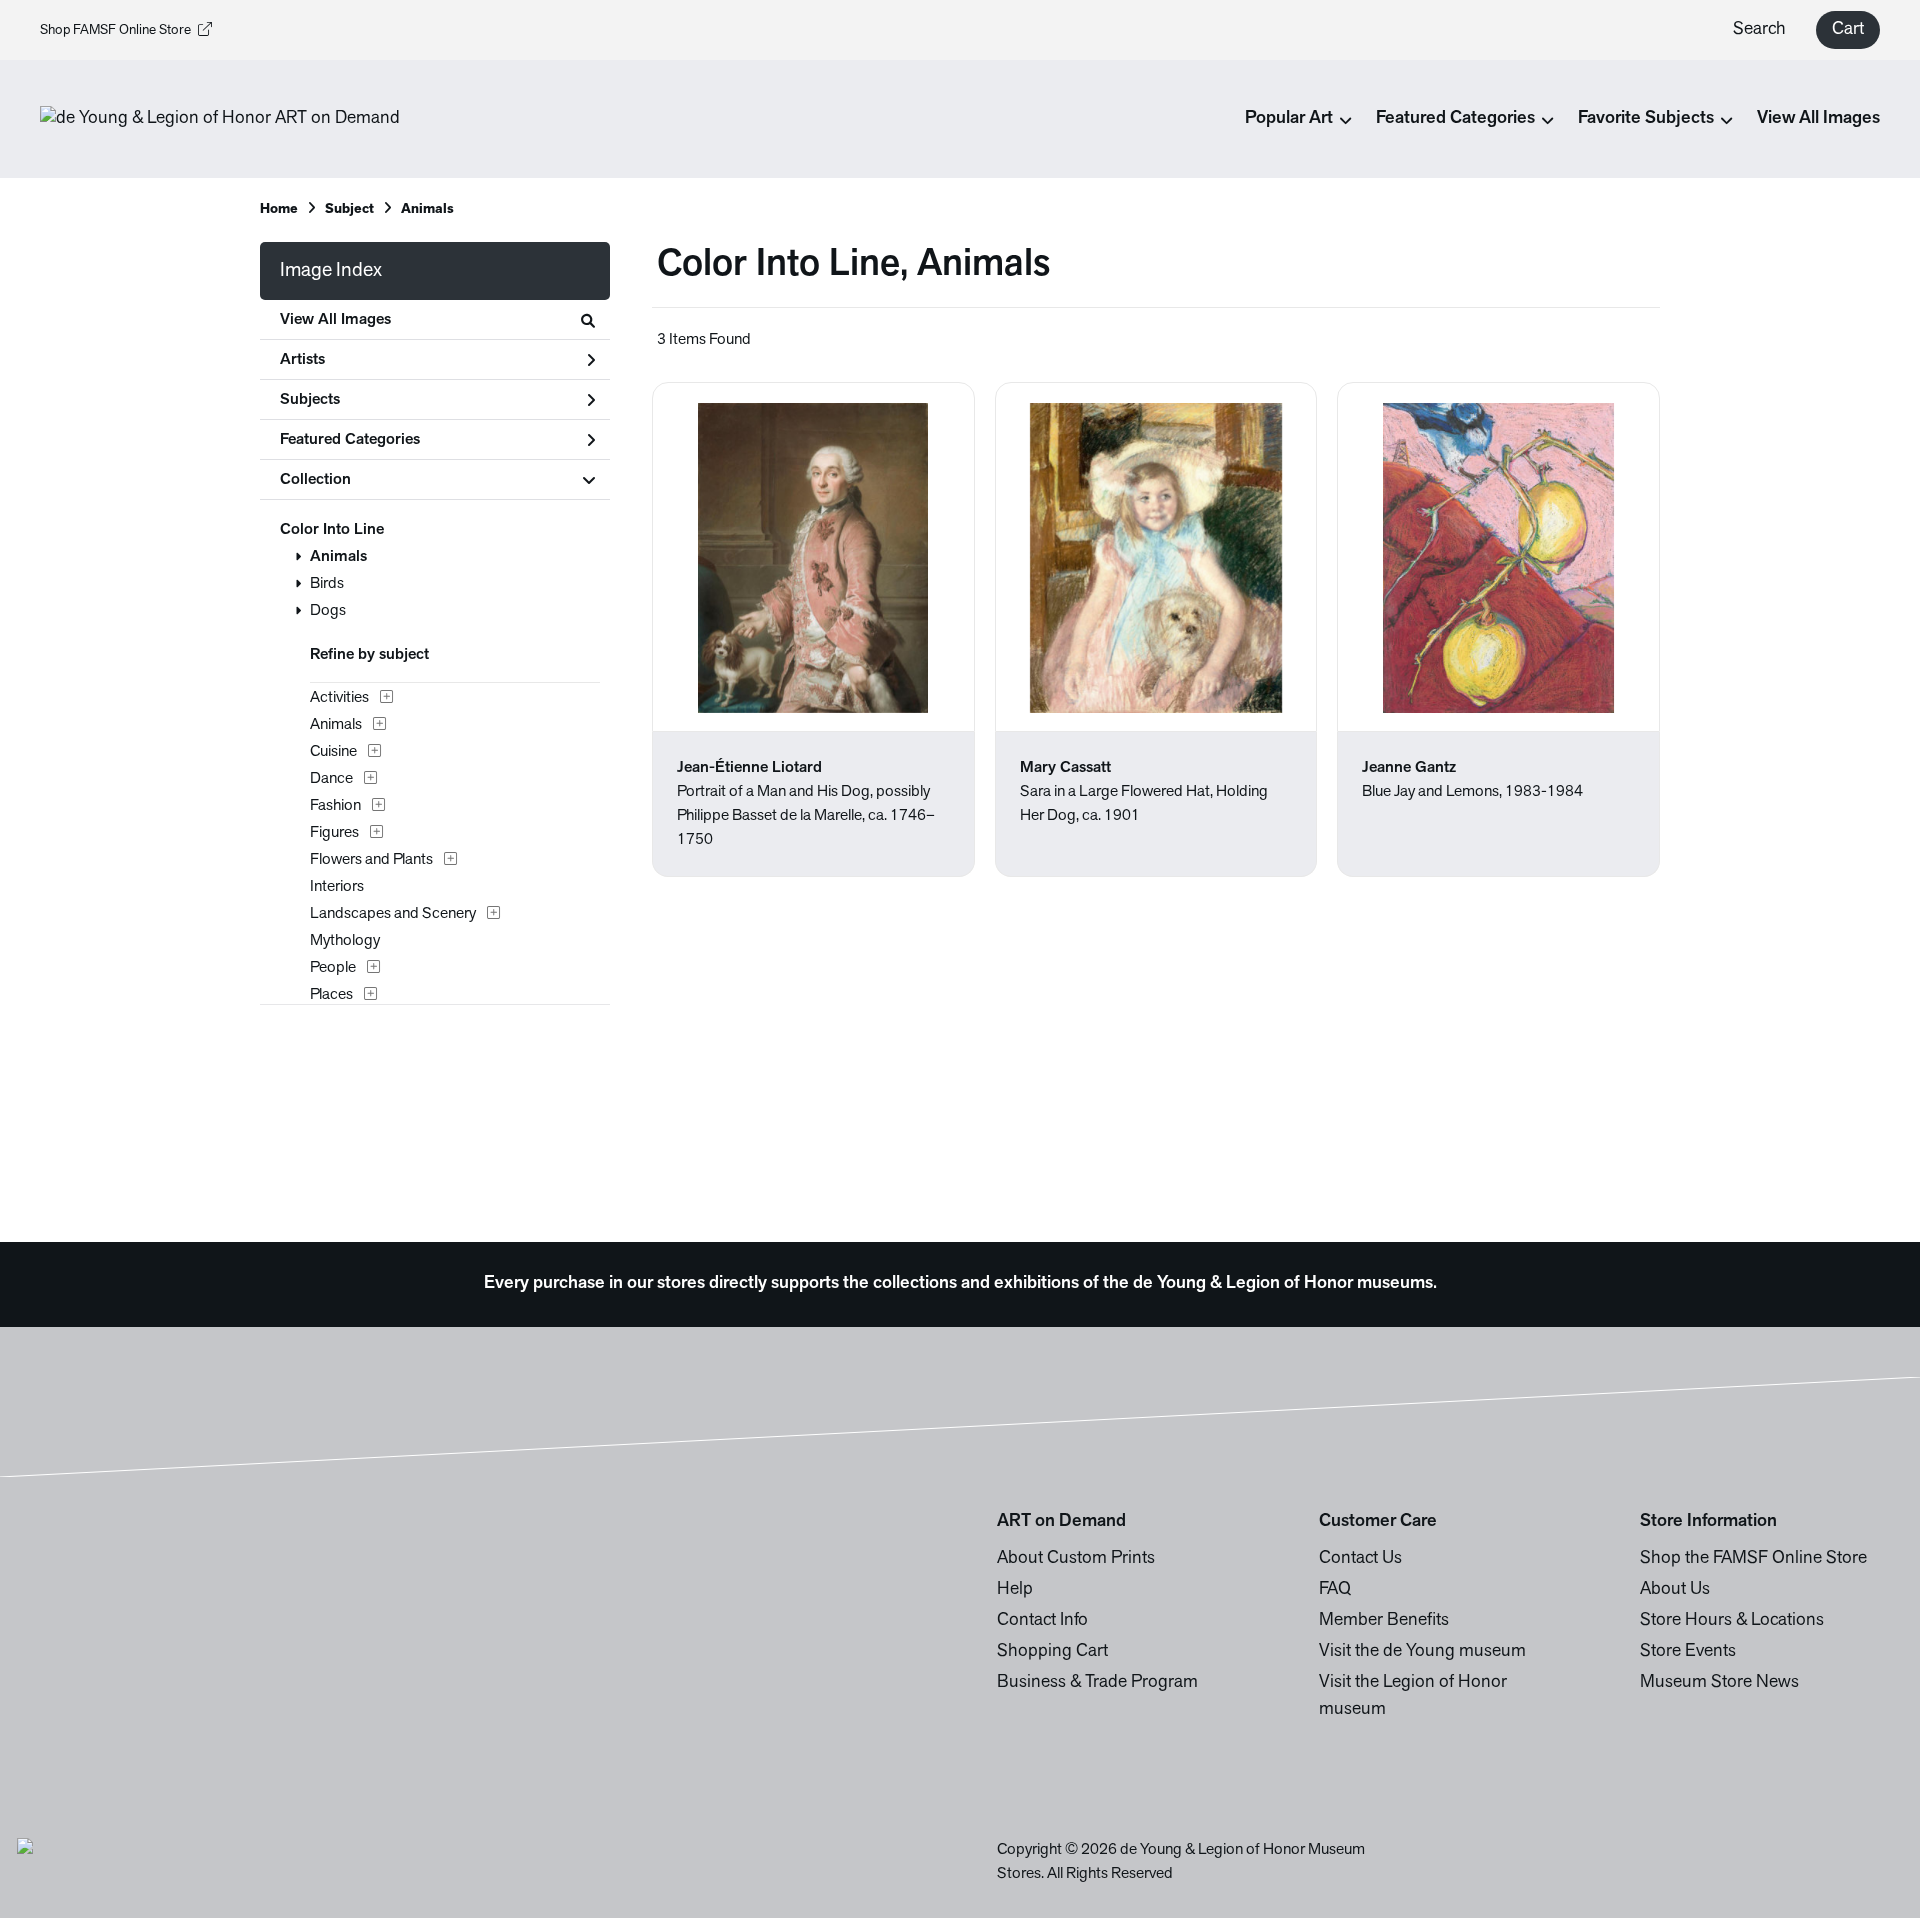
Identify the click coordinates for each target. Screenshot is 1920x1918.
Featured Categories (350, 440)
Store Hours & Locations (1732, 1621)
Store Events (1688, 1652)
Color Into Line (332, 530)
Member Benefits (1384, 1621)
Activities (339, 698)
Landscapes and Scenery (393, 914)
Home (279, 209)
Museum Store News (1719, 1683)
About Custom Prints (1076, 1559)
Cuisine (333, 752)
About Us (1675, 1590)
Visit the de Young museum (1422, 1652)
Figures (334, 833)
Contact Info (1042, 1621)
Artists (302, 360)
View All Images (1818, 119)
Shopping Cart (1052, 1652)
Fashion (335, 806)
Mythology (345, 941)
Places (331, 995)
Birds (327, 584)
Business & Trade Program (1097, 1683)
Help (1015, 1590)
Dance (331, 779)
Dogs (328, 611)
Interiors (337, 887)
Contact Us (1360, 1559)
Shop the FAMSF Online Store (1753, 1559)
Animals (338, 557)
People (333, 968)
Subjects (310, 400)
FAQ (1335, 1590)
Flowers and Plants (371, 860)
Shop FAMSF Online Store (115, 30)
